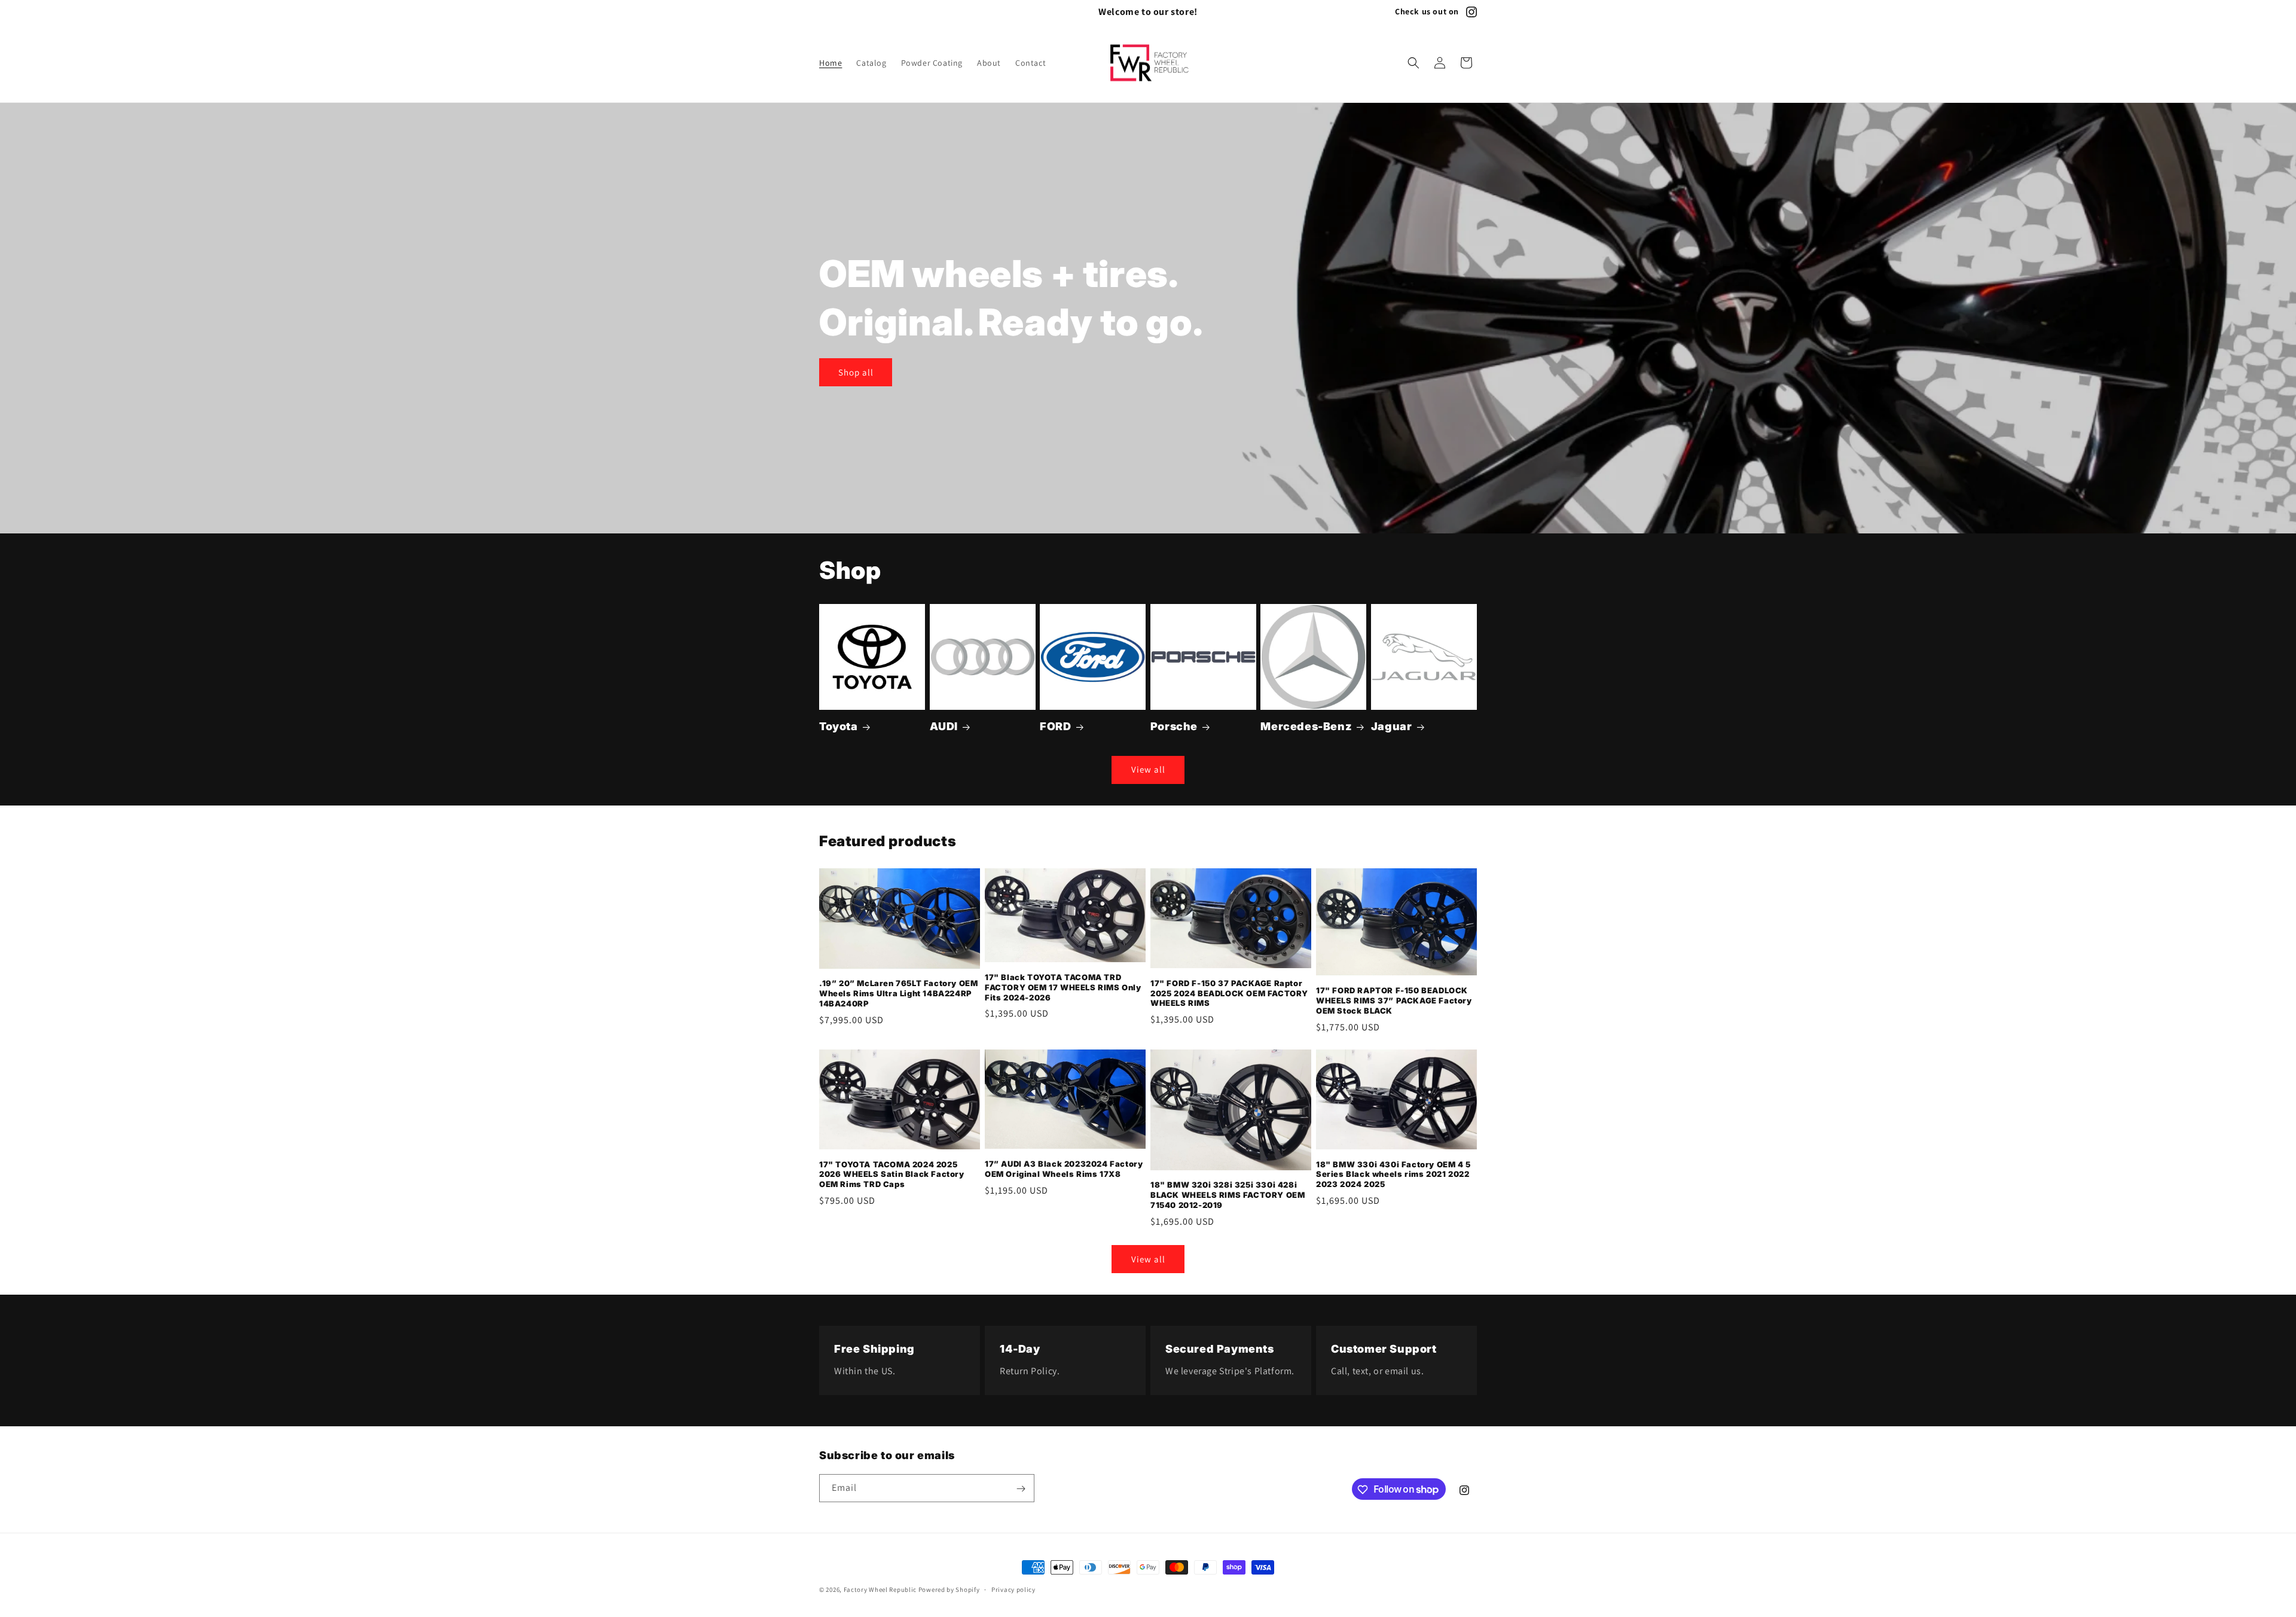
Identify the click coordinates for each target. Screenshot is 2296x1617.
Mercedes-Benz (1306, 726)
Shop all (856, 372)
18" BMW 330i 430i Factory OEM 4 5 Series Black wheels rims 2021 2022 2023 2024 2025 (1393, 1174)
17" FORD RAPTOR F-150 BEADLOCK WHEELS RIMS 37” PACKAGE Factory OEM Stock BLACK (1394, 1000)
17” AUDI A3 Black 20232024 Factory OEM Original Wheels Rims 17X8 (1064, 1169)
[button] (1413, 63)
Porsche (1174, 726)
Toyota (839, 726)
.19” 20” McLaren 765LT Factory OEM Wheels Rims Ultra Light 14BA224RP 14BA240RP (898, 993)
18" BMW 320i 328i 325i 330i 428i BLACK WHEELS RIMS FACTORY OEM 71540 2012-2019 (1228, 1195)
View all (1148, 769)
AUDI (944, 726)
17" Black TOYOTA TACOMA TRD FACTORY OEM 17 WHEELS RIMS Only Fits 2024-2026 (1063, 987)
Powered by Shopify (949, 1589)
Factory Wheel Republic (880, 1589)
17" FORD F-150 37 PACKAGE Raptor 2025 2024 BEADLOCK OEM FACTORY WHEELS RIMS (1229, 993)
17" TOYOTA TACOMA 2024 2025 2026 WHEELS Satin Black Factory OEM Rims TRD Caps (892, 1174)
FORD (1055, 726)
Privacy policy (1013, 1589)
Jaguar (1392, 726)
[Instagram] (1471, 12)
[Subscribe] (1021, 1489)
